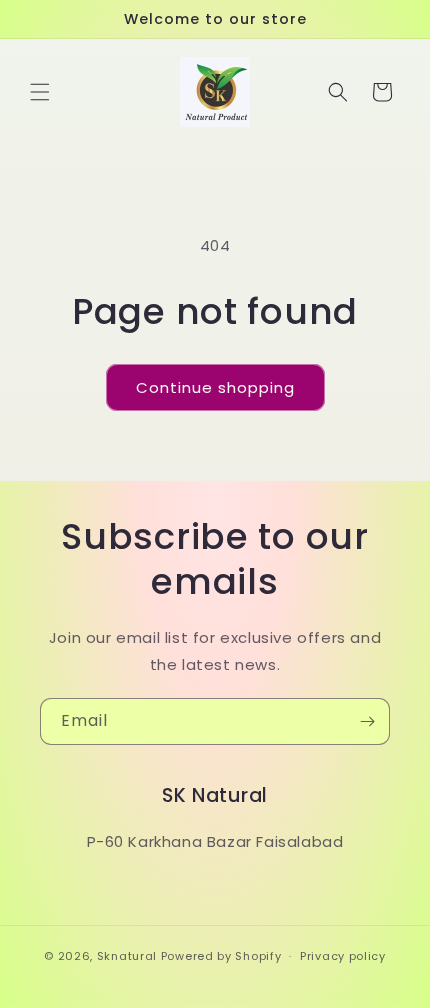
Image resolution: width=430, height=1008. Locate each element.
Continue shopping (215, 387)
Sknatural (127, 956)
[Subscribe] (367, 721)
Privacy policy (343, 956)
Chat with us (386, 964)
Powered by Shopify (221, 956)
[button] (40, 92)
